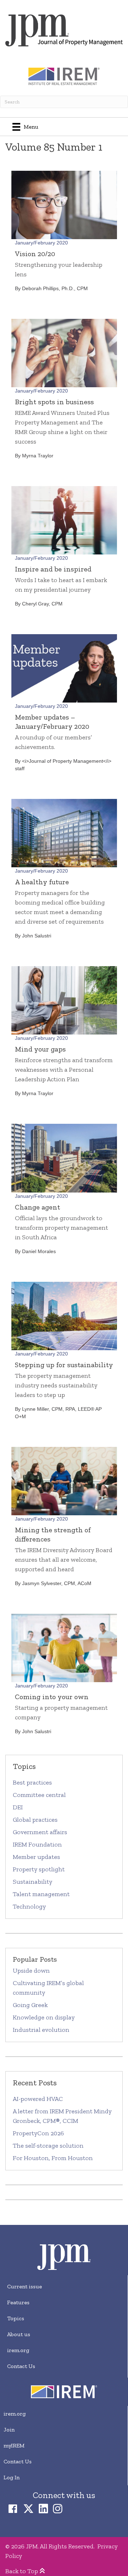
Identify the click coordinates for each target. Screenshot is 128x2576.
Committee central (39, 1795)
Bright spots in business (54, 402)
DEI (18, 1807)
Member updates (36, 1857)
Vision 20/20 (35, 254)
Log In (12, 2477)
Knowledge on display (44, 2017)
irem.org (18, 2350)
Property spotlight (39, 1869)
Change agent (38, 1207)
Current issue (25, 2286)
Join (9, 2430)
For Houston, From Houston (53, 2158)
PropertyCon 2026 (38, 2133)
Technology (29, 1906)
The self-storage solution (48, 2146)
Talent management (41, 1894)
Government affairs (40, 1832)
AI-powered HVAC (38, 2099)
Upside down (31, 1971)
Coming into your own (52, 1697)
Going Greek (31, 2005)
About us (19, 2334)
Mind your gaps (40, 1049)
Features (18, 2302)
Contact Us (21, 2366)
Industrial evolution (41, 2030)
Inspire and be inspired (53, 569)
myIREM (14, 2445)
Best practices (32, 1782)
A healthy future (42, 882)
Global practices (35, 1820)
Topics (16, 2318)
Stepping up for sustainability (64, 1365)
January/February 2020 (41, 243)
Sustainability (33, 1882)
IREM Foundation (37, 1844)
